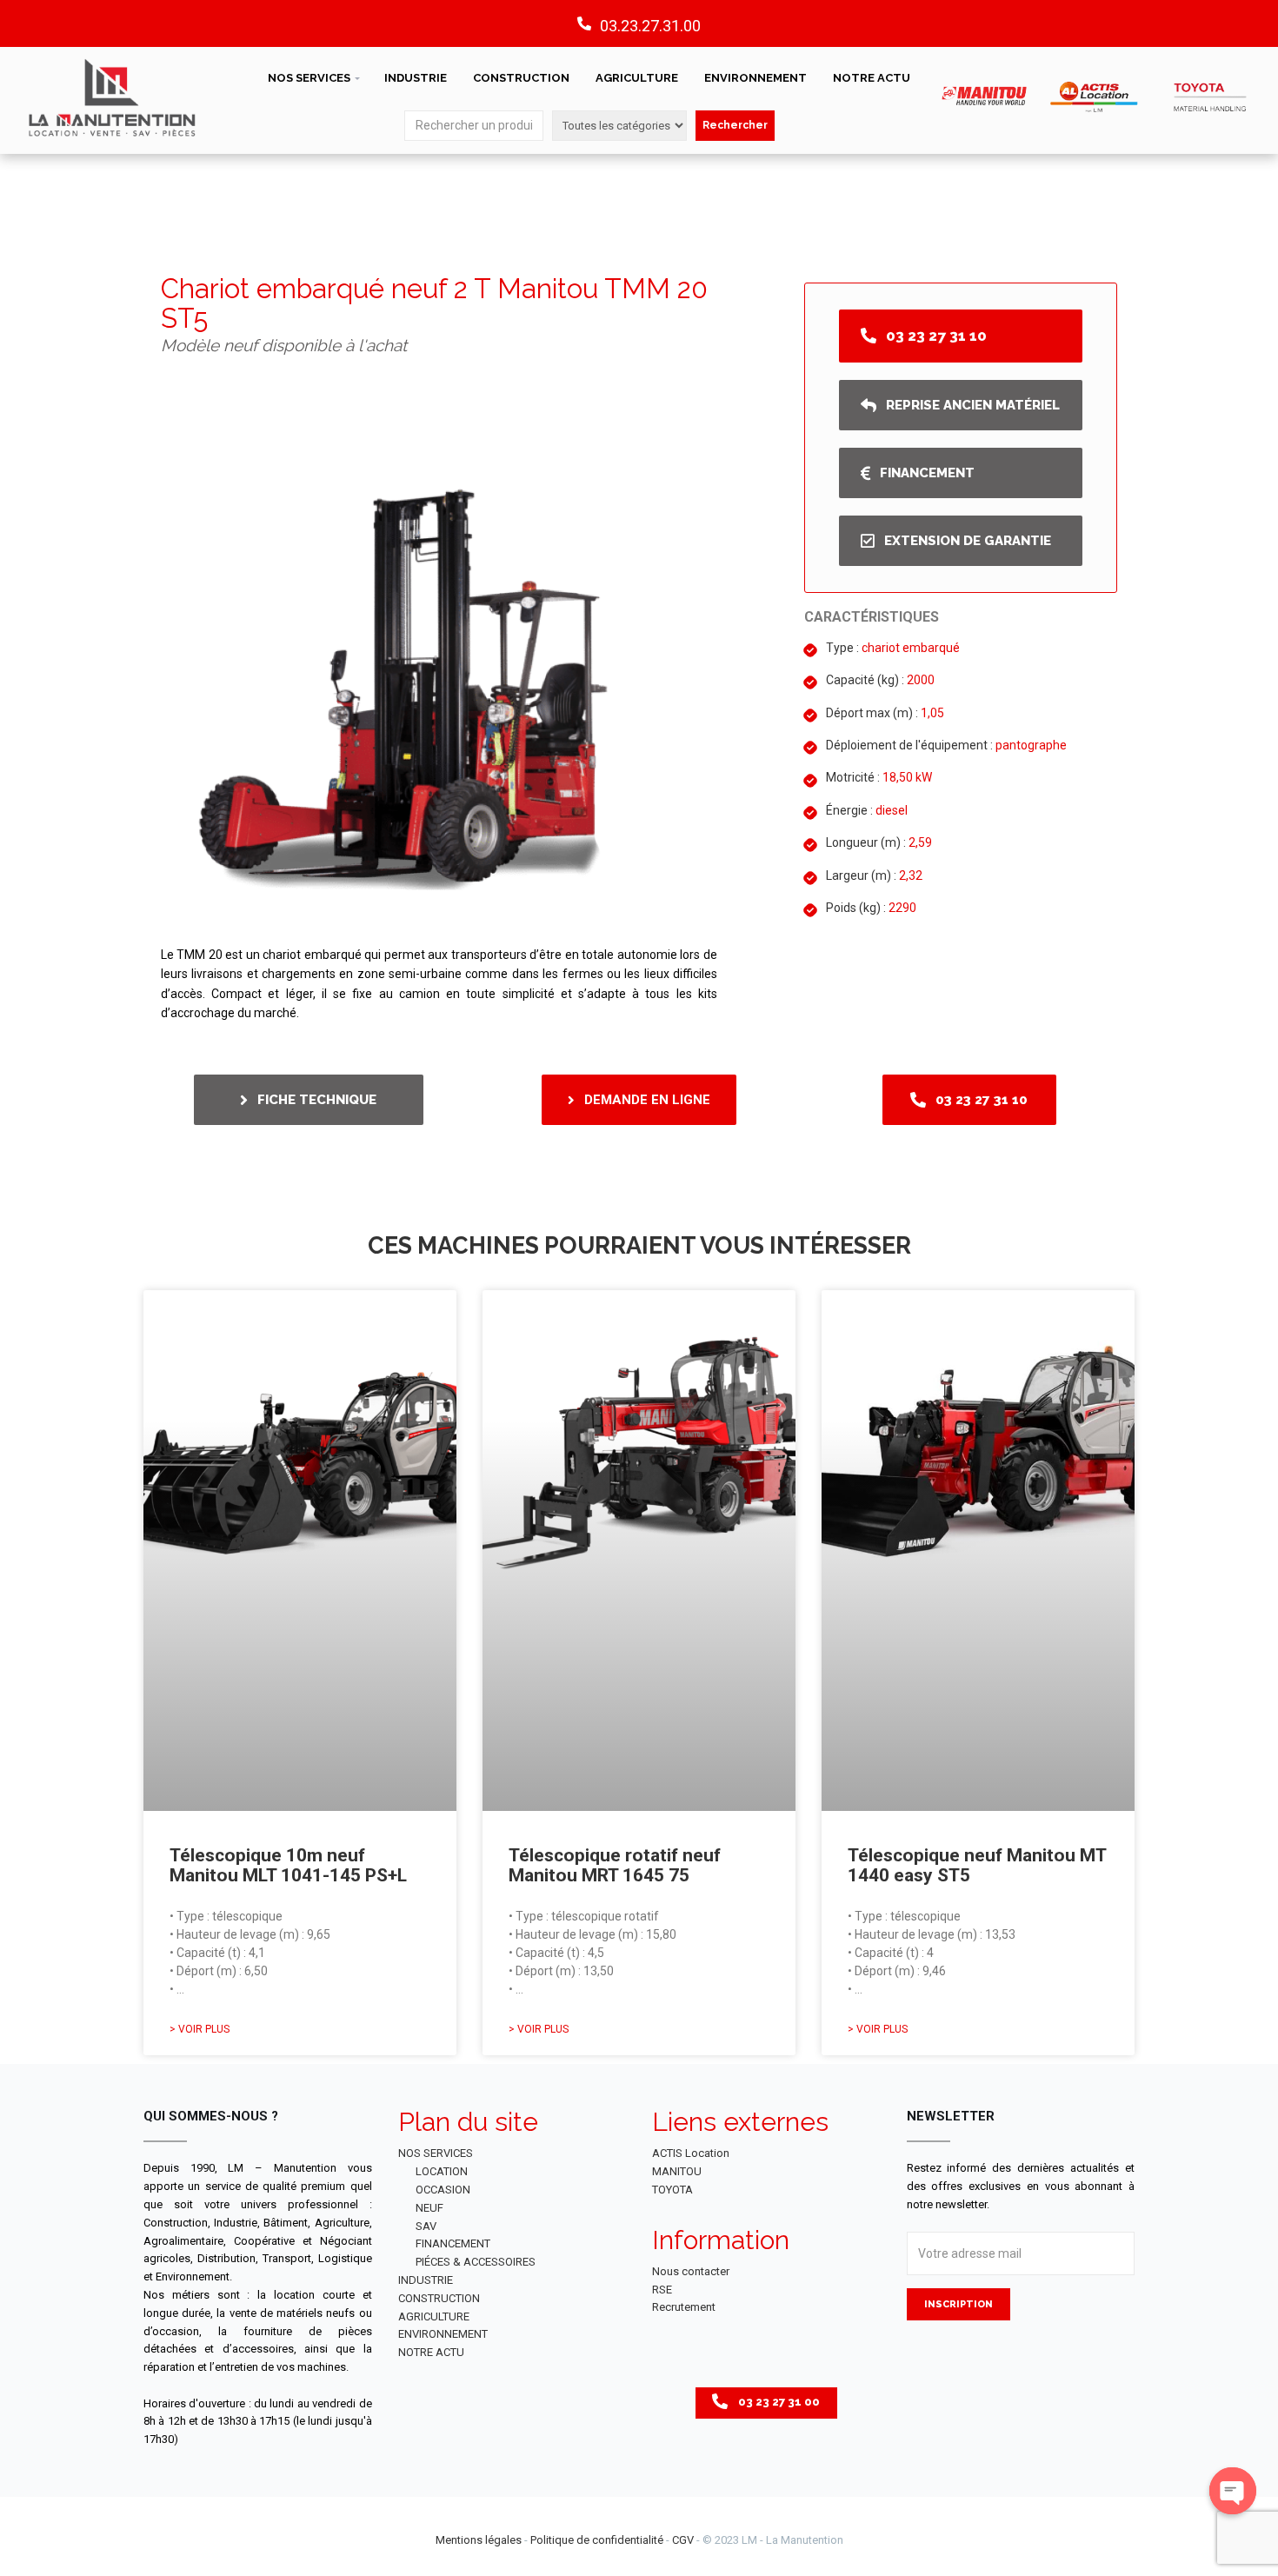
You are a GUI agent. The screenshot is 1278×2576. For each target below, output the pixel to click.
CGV (683, 2540)
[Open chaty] (1233, 2491)
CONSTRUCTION (521, 78)
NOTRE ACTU (872, 78)
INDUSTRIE (416, 78)
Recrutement (684, 2307)
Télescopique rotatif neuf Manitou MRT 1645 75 (615, 1865)
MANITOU (677, 2171)
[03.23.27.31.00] (584, 23)
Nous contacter (691, 2271)
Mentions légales (479, 2540)
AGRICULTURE (637, 78)
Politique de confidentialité (597, 2540)
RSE (662, 2290)
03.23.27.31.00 (650, 26)
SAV (426, 2226)
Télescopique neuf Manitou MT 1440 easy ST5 (977, 1865)
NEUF (429, 2208)
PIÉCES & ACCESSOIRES (476, 2262)
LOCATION (442, 2171)
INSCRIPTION (958, 2304)
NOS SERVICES (309, 78)
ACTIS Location (691, 2153)
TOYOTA (672, 2190)
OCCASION (443, 2190)
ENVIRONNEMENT (755, 78)
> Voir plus (200, 2029)
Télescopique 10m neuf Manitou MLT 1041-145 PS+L (288, 1865)
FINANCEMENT (453, 2243)
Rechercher (735, 125)
